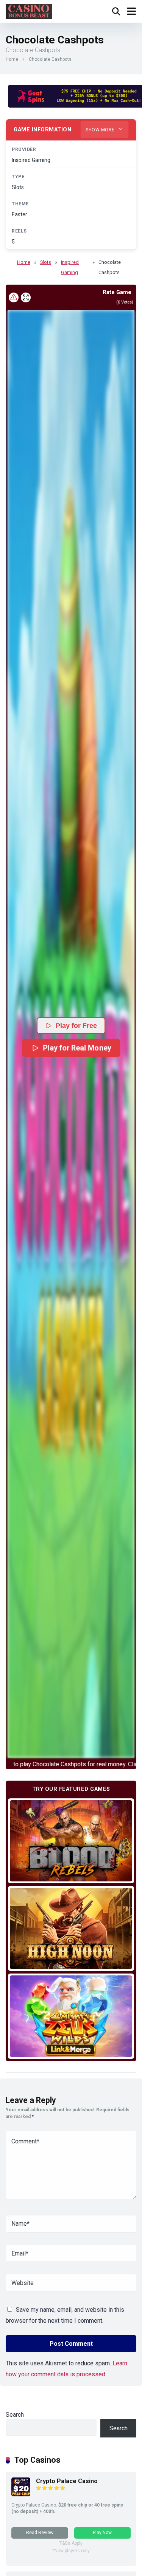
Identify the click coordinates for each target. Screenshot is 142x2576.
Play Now (102, 2533)
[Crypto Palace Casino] (21, 2494)
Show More (101, 130)
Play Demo (71, 1840)
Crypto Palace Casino (67, 2481)
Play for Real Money (77, 1048)
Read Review (40, 2533)
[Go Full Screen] (26, 297)
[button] (71, 1034)
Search (15, 2415)
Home (12, 59)
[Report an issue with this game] (14, 297)
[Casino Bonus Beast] (29, 10)
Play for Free (76, 1026)
